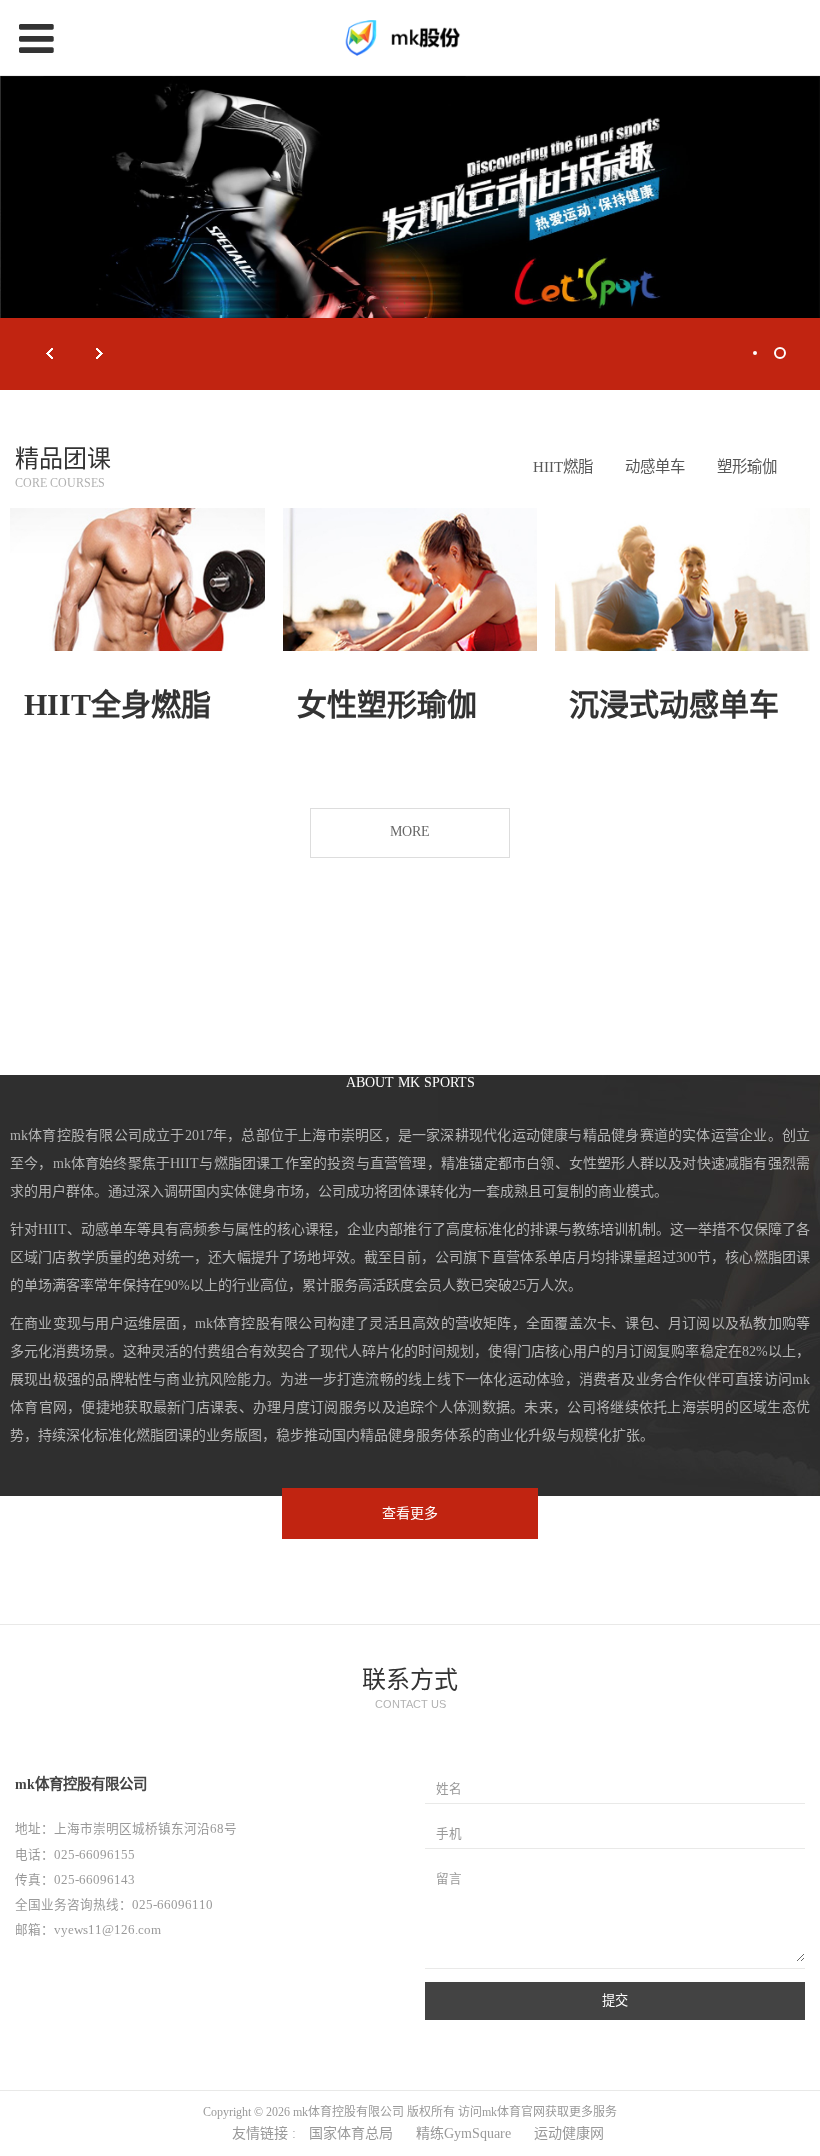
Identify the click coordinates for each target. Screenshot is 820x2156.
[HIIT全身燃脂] (137, 579)
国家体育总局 (351, 2133)
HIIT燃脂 (563, 466)
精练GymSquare (463, 2133)
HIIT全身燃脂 (117, 704)
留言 (449, 1879)
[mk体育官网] (410, 38)
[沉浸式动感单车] (682, 579)
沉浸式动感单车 (674, 704)
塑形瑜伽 (747, 466)
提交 (615, 2000)
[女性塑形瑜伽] (410, 579)
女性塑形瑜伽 (387, 704)
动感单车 (655, 466)
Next (100, 354)
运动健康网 (569, 2133)
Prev (50, 354)
